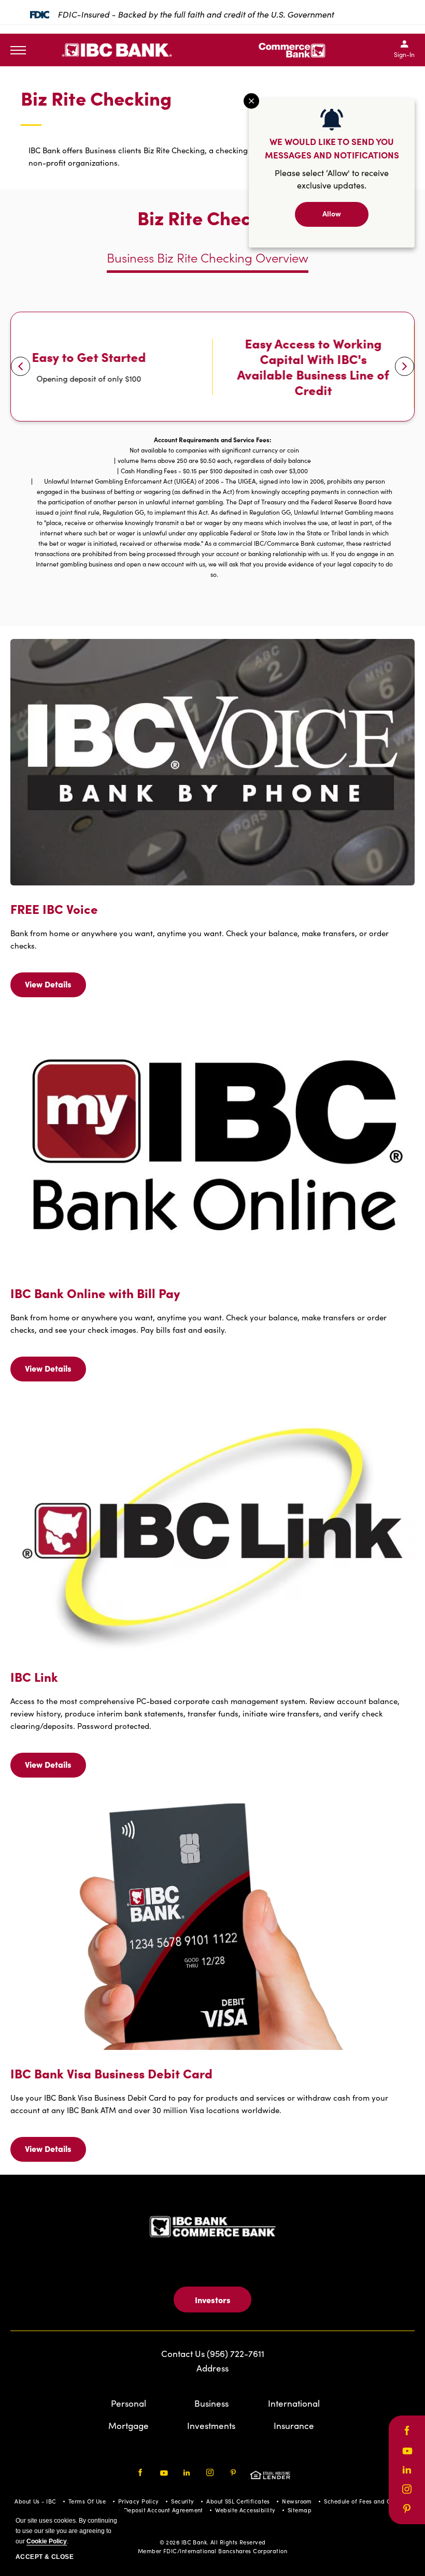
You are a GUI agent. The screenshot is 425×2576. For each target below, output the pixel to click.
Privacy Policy (139, 2501)
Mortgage (129, 2426)
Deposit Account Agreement (164, 2510)
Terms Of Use (87, 2501)
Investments (211, 2426)
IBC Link (34, 1677)
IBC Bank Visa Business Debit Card (111, 2073)
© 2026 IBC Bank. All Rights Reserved (213, 2542)
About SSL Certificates (238, 2501)
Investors (213, 2300)
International (294, 2403)
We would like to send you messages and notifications (332, 148)
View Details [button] (50, 988)
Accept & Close (45, 2557)
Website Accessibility (245, 2510)
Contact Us (184, 2354)
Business (211, 2403)
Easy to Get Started (89, 357)
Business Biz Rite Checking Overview (208, 258)
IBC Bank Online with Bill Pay (95, 1293)
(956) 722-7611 (236, 2354)
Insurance (294, 2426)
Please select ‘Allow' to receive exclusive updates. (332, 179)
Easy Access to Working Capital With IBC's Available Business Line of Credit (313, 367)
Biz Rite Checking (96, 99)
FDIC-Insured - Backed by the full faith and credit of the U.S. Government (196, 14)
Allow (332, 213)
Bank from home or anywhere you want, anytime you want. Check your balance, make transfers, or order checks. (200, 939)
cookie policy (47, 2541)
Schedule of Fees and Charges (367, 2501)
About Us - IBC (35, 2501)
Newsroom (297, 2501)
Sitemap (300, 2510)
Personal (129, 2403)
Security (183, 2501)
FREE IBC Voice (54, 909)
